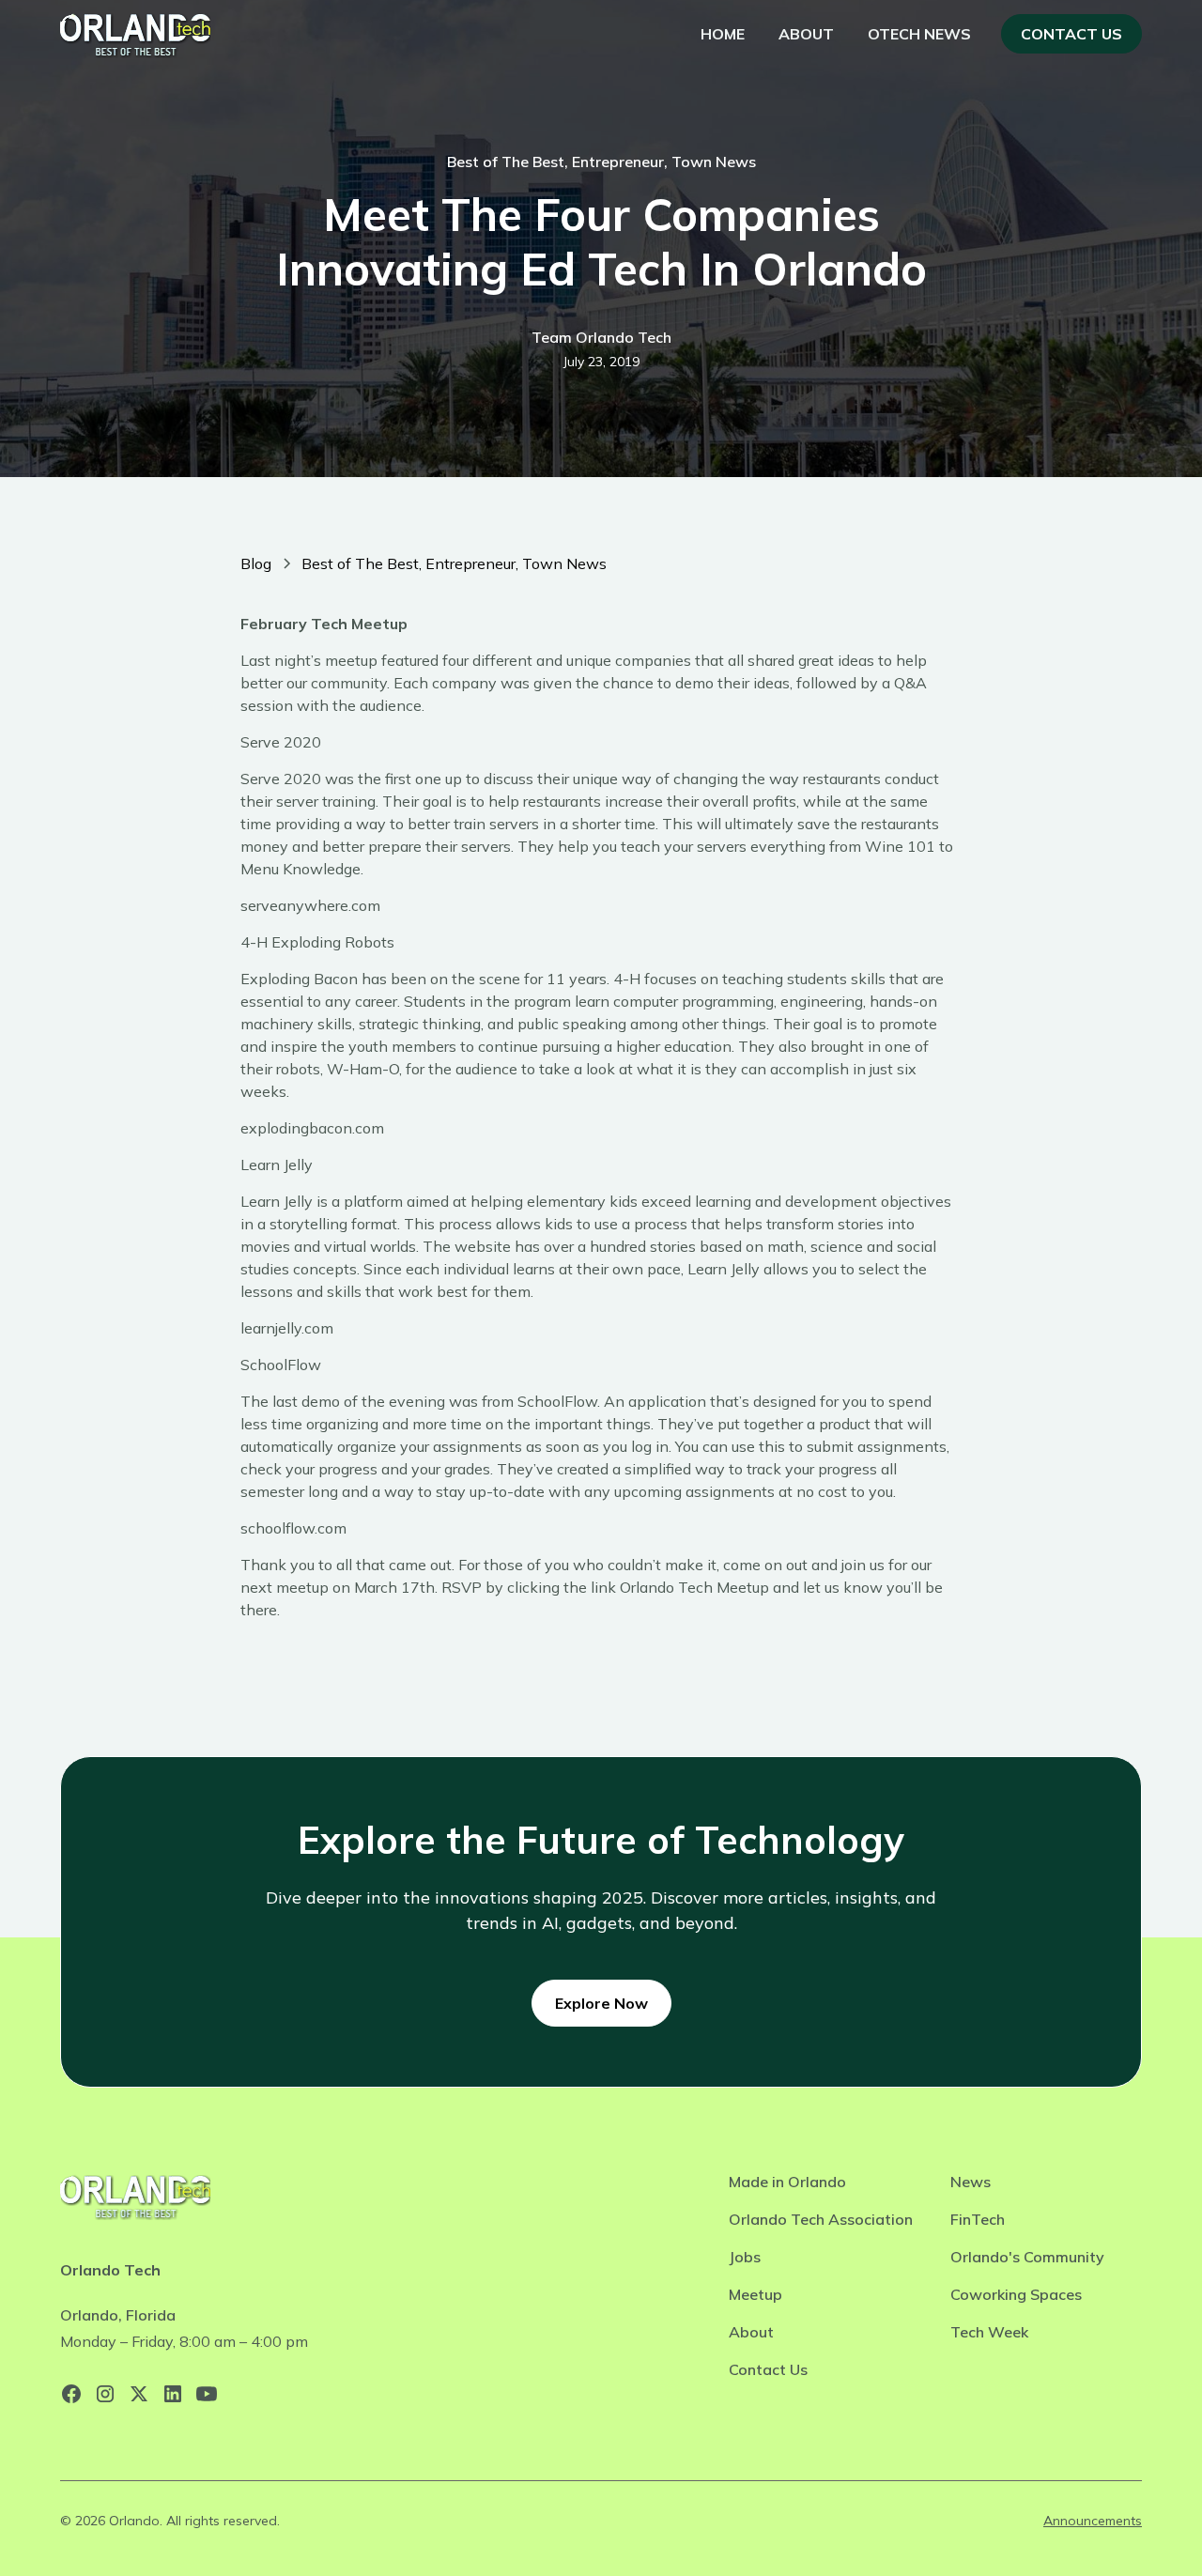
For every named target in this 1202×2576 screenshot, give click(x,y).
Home (723, 34)
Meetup (755, 2294)
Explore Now (601, 2003)
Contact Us (1071, 34)
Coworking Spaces (1016, 2294)
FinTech (978, 2219)
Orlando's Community (1027, 2257)
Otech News (919, 34)
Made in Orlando (787, 2182)
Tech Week (989, 2332)
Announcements (1093, 2521)
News (971, 2182)
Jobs (745, 2257)
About (806, 34)
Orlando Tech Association (821, 2219)
